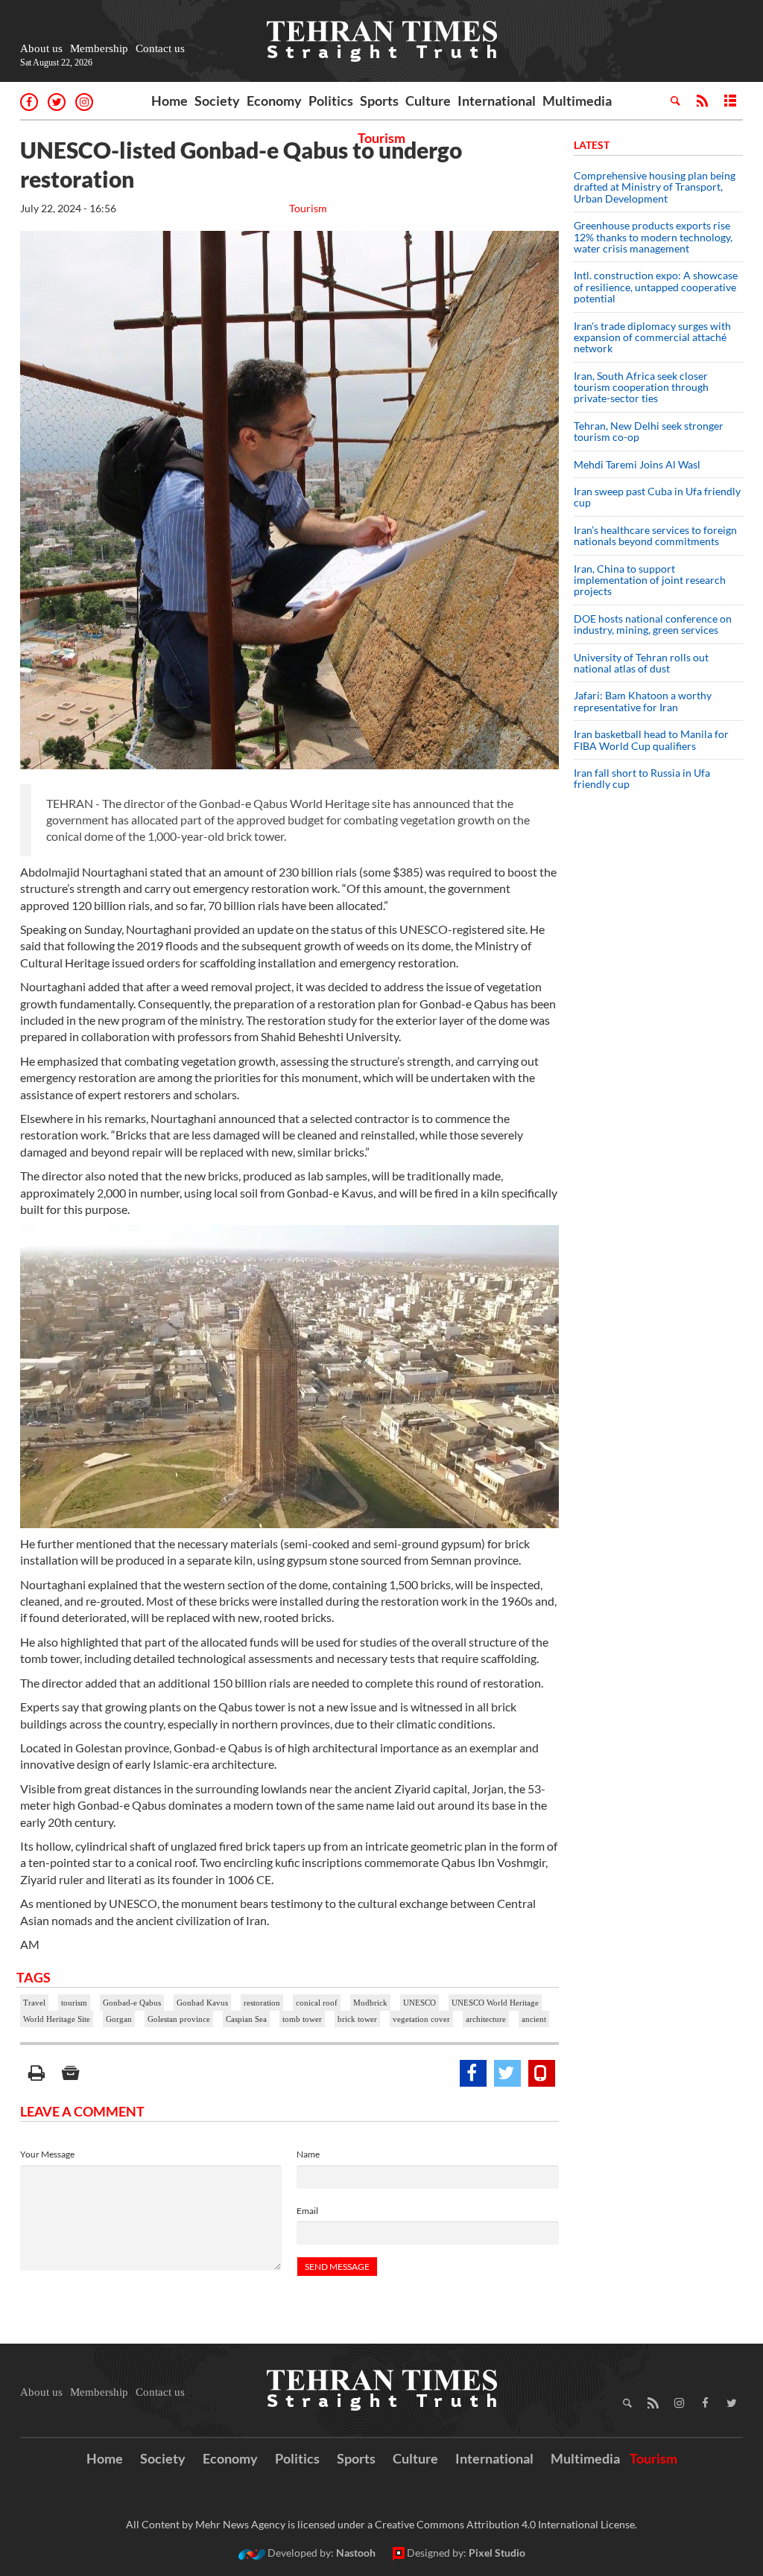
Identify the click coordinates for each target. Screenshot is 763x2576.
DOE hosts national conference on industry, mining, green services (653, 624)
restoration (262, 2003)
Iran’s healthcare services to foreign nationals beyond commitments (655, 535)
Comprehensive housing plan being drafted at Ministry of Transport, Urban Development (655, 187)
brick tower (357, 2019)
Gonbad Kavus (202, 2003)
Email (307, 2211)
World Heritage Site (57, 2019)
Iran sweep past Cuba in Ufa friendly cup (657, 497)
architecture (486, 2019)
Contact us (160, 48)
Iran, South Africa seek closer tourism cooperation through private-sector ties (641, 387)
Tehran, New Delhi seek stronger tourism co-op (649, 431)
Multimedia (577, 101)
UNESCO (420, 2003)
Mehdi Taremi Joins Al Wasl (637, 464)
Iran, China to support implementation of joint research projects (650, 580)
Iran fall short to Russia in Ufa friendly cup (642, 778)
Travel (34, 2003)
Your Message (47, 2154)
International (497, 101)
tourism (74, 2003)
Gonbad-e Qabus (132, 2003)
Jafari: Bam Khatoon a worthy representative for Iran (643, 701)
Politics (331, 101)
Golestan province (179, 2019)
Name (308, 2154)
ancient (534, 2019)
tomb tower (302, 2019)
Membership (99, 48)
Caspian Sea (246, 2019)
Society (217, 101)
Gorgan (119, 2019)
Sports (379, 101)
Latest (592, 145)
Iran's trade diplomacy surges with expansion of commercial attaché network (652, 337)
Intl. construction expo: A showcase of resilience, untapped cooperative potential (656, 287)
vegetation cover (421, 2019)
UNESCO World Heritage (495, 2003)
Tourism (381, 138)
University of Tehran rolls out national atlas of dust (641, 663)
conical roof (317, 2003)
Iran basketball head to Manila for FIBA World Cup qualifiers (651, 740)
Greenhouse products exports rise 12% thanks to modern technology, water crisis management (653, 237)
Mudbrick (370, 2003)
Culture (428, 101)
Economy (274, 101)
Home (170, 101)
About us (41, 48)
